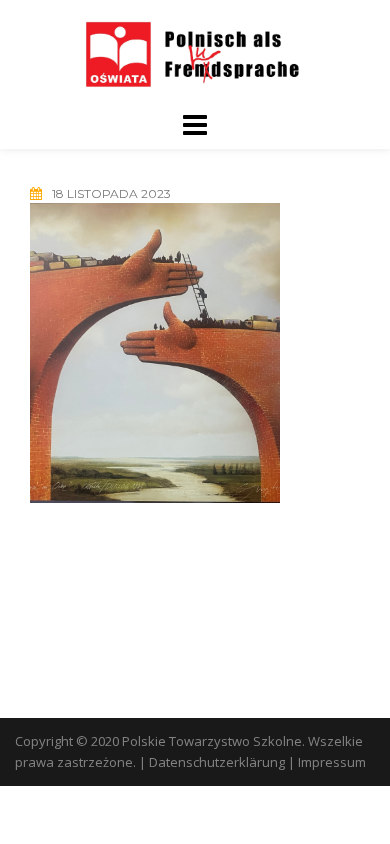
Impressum (332, 762)
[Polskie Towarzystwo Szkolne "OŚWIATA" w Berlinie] (195, 53)
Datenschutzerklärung (217, 762)
